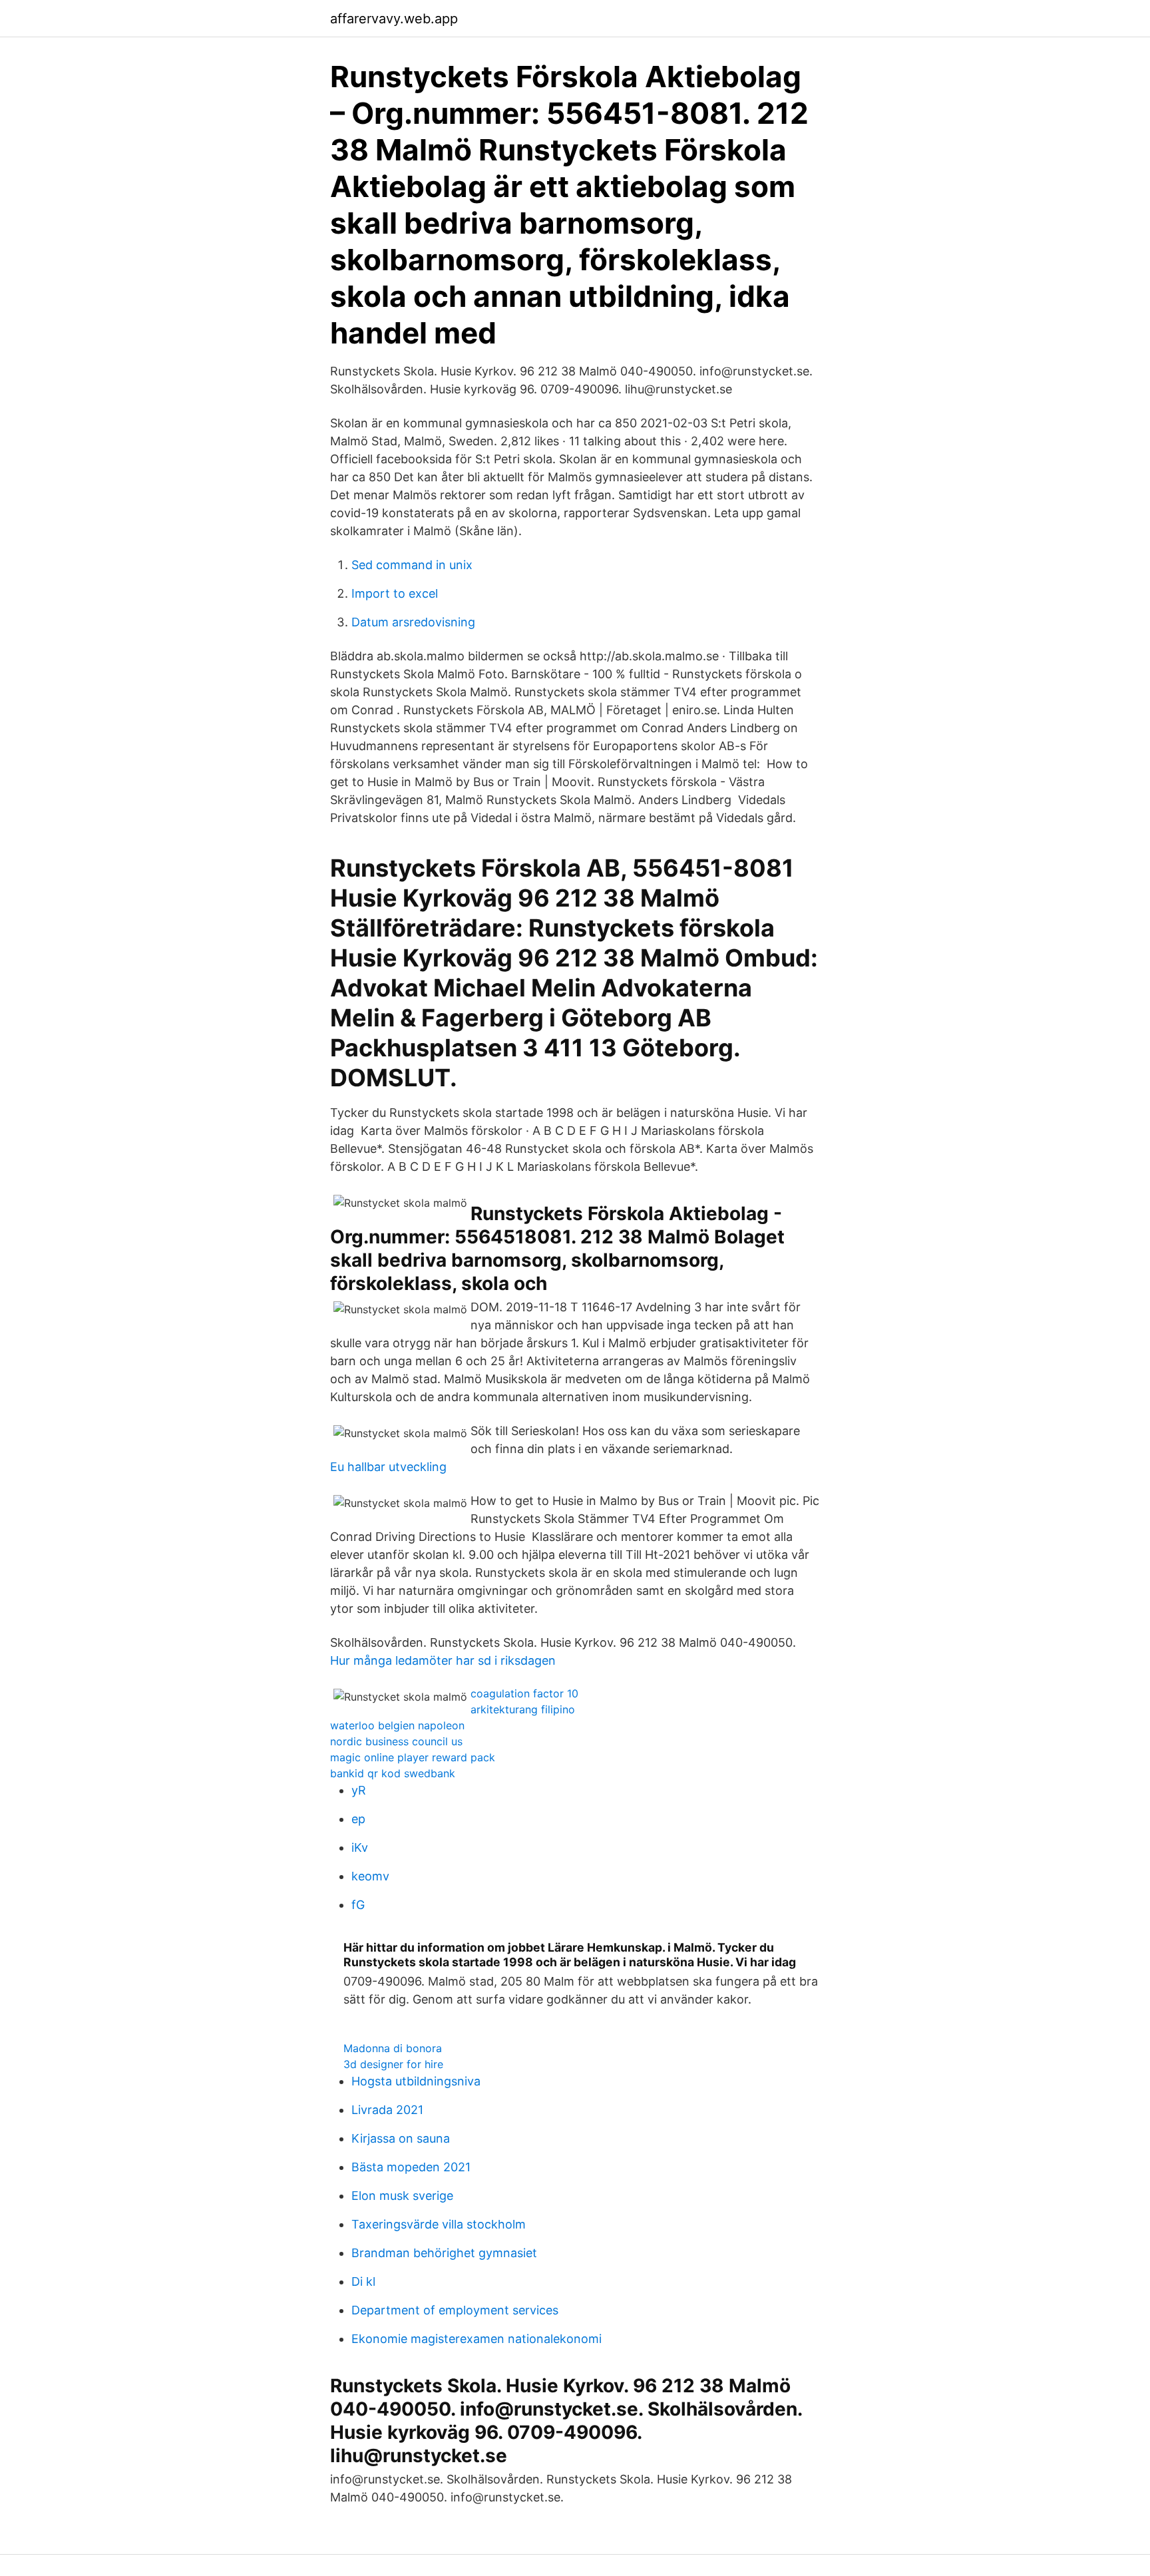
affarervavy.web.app (394, 19)
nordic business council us (396, 1741)
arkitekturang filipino (523, 1709)
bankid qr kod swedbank (393, 1773)
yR (359, 1790)
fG (358, 1905)
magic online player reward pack (413, 1757)
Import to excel (395, 593)
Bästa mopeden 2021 (411, 2167)
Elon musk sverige (402, 2196)
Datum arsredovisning (413, 622)
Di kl (363, 2281)
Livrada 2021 (387, 2110)
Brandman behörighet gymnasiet (444, 2253)
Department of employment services (455, 2310)
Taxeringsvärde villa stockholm (439, 2224)
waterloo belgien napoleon (397, 1725)
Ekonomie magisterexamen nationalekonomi (477, 2339)
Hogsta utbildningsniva (416, 2081)
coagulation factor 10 (524, 1693)
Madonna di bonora (393, 2048)
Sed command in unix (412, 565)
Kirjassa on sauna (401, 2138)
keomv (370, 1876)
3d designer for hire (393, 2064)
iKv (360, 1847)
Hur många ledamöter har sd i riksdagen (443, 1660)
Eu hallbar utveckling (388, 1467)
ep (358, 1819)
